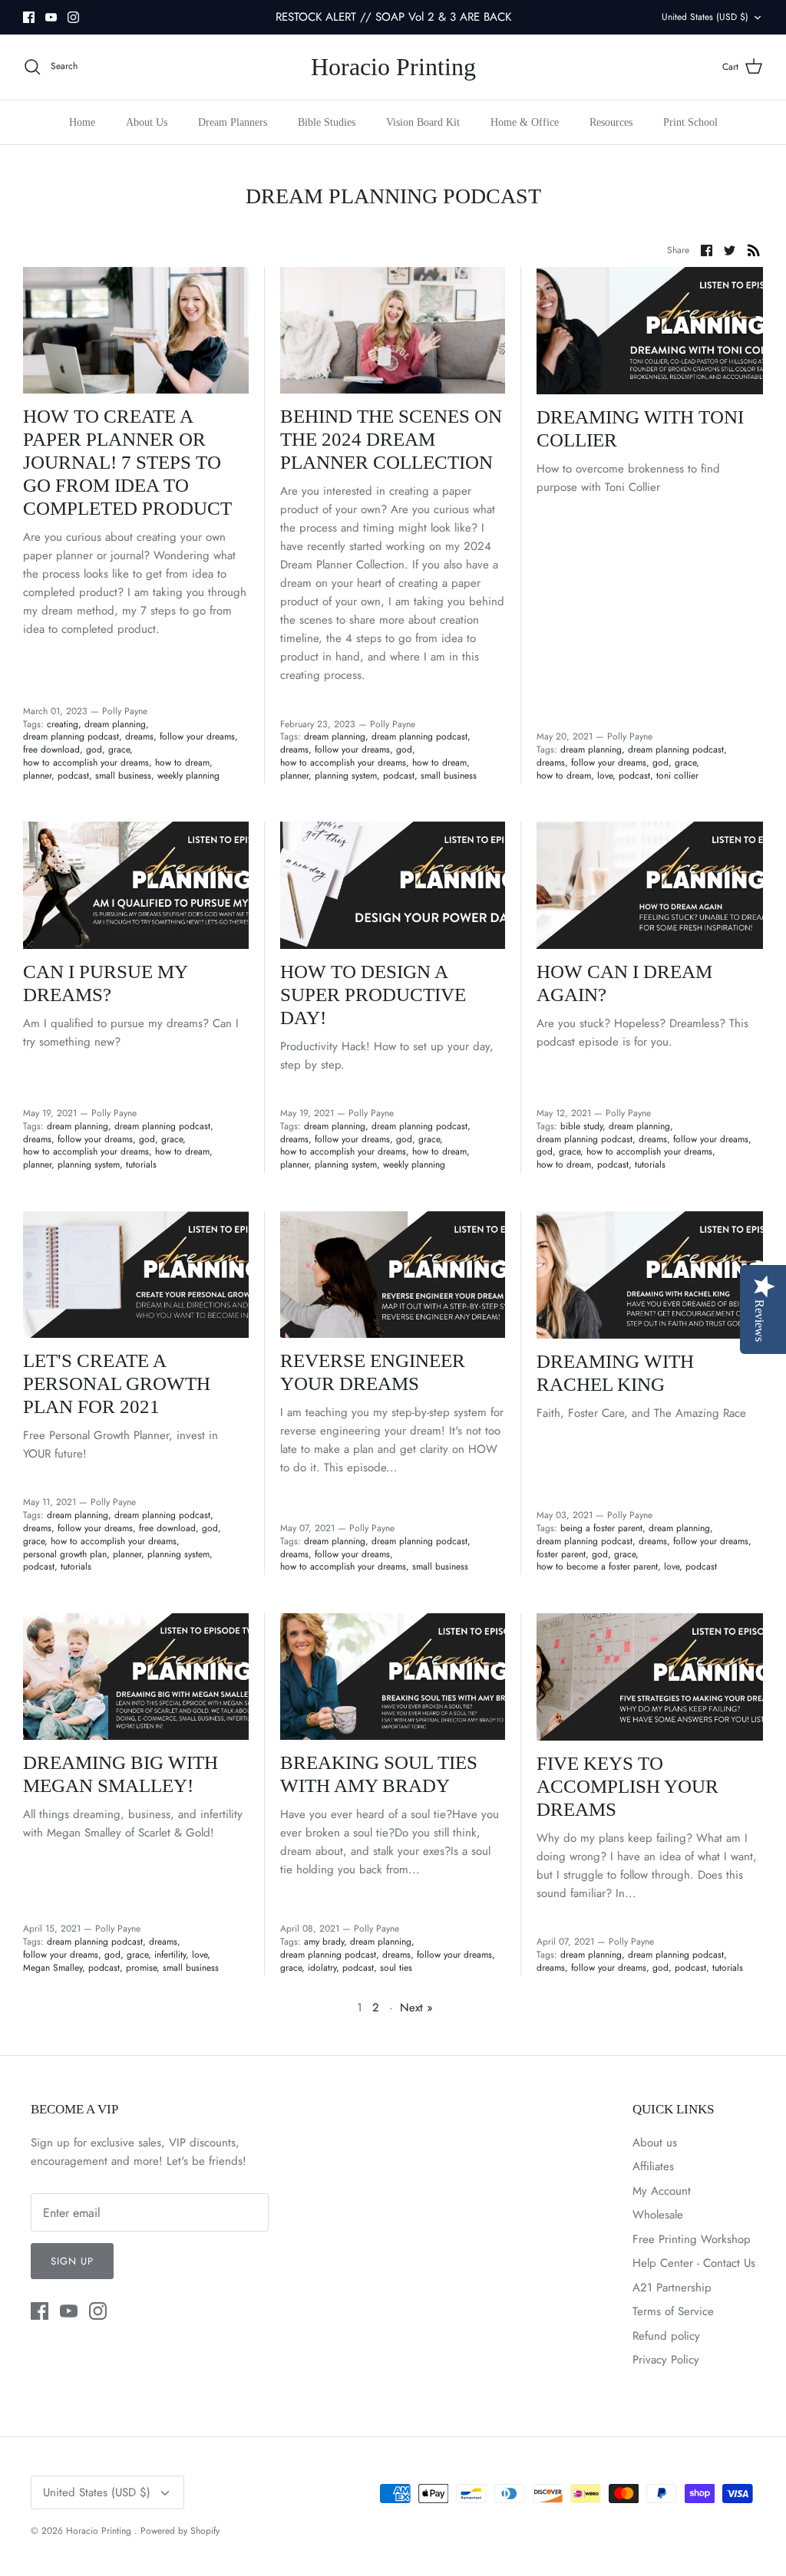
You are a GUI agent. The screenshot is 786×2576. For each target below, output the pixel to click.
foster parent (561, 1554)
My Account (662, 2191)
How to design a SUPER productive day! (373, 995)
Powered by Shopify (180, 2531)
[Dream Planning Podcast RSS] (754, 249)
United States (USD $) (705, 17)
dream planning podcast (71, 736)
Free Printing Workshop (692, 2239)
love (605, 776)
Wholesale (658, 2215)
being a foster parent (601, 1528)
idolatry (322, 1968)
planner (37, 776)
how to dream (182, 763)
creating (63, 724)
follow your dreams (197, 736)
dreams (139, 736)
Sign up (72, 2261)
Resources (611, 122)
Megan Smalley (53, 1968)
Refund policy (666, 2336)
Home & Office (525, 122)
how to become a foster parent (597, 1566)
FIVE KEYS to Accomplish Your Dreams (627, 1786)
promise (141, 1968)
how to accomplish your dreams (86, 763)
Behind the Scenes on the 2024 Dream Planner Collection (391, 439)
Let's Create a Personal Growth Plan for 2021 (117, 1384)
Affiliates (653, 2166)
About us (655, 2143)
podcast (73, 776)
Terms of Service (673, 2311)
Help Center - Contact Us (694, 2263)
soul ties (396, 1968)
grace (119, 749)
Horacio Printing (100, 2531)
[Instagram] (73, 17)
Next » (416, 2008)
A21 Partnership (672, 2288)
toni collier (677, 776)
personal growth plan (65, 1554)
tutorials (141, 1164)
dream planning (115, 724)
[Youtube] (51, 17)
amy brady (324, 1942)
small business (123, 776)
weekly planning (188, 776)
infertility (170, 1955)
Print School (690, 122)
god (94, 749)
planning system (346, 776)
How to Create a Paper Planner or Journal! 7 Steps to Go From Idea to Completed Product (127, 462)
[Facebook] (29, 17)
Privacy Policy (666, 2360)
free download (51, 749)
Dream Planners (233, 122)
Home (82, 122)
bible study (581, 1126)
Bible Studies (327, 122)
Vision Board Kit (423, 122)
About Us (147, 122)
